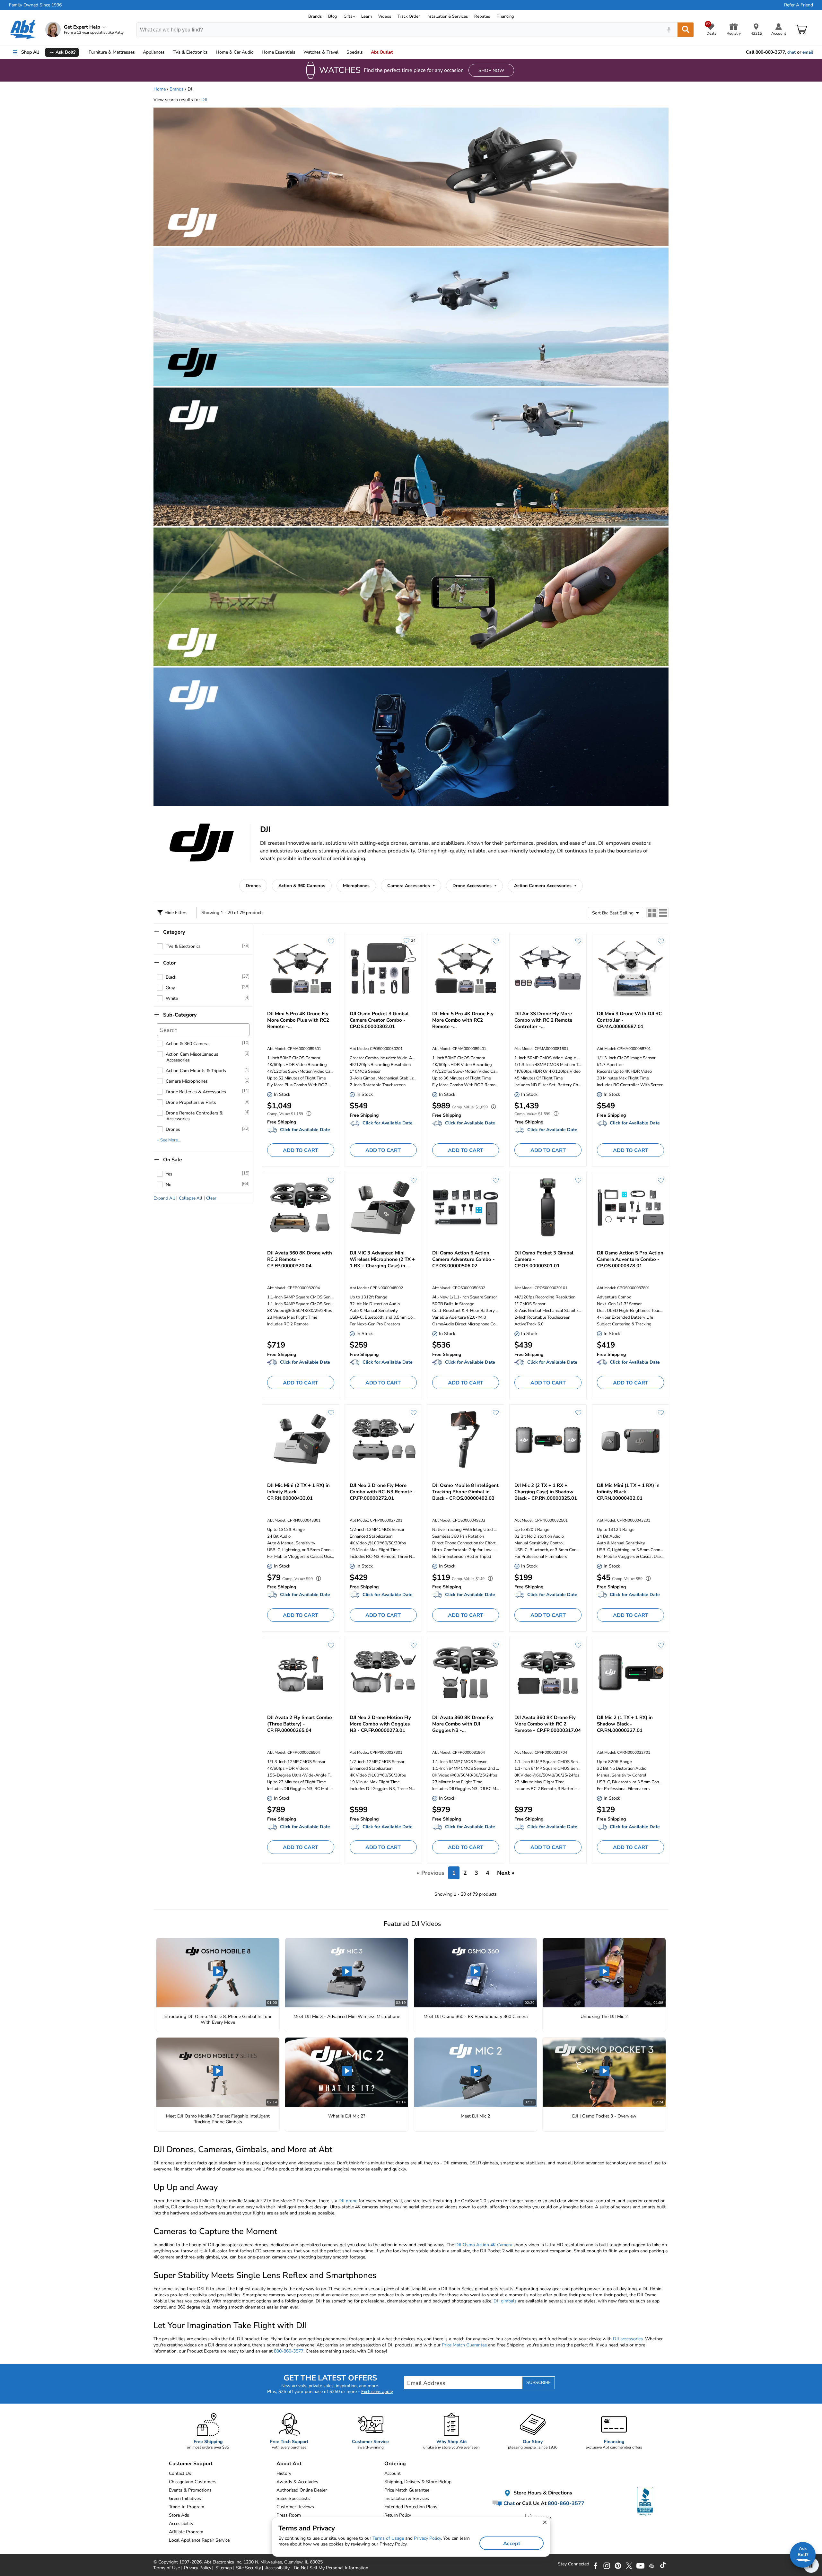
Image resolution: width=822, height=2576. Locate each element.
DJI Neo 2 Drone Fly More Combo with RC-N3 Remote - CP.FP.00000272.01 (383, 1492)
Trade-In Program (187, 2507)
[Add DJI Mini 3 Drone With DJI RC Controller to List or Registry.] (661, 941)
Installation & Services (447, 16)
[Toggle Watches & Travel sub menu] (341, 52)
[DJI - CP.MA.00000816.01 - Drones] (548, 968)
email (808, 52)
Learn (367, 16)
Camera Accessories (409, 886)
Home (279, 52)
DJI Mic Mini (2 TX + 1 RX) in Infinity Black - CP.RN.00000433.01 (298, 1492)
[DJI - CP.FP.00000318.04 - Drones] (466, 1672)
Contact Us (180, 2473)
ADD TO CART (301, 1150)
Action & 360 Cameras (302, 886)
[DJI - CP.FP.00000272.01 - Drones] (383, 1440)
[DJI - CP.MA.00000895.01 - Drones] (301, 968)
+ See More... (169, 1140)
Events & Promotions (190, 2490)
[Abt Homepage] (23, 30)
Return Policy (398, 2515)
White (172, 998)
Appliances (154, 52)
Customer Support (191, 2464)
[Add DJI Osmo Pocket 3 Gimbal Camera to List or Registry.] (578, 1180)
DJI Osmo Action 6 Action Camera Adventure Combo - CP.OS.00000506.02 (463, 1259)
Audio (235, 52)
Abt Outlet (382, 52)
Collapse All (191, 1198)
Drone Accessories (473, 886)
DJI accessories (628, 2339)
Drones (253, 886)
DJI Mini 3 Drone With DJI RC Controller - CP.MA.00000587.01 (629, 1020)
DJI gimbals (505, 2301)
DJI (204, 100)
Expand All (164, 1198)
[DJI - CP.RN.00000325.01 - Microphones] (548, 1440)
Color (169, 963)
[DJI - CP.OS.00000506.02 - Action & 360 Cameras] (466, 1208)
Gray (170, 988)
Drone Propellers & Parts (191, 1102)
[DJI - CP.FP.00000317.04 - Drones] (548, 1672)
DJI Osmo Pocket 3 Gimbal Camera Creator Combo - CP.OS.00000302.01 (379, 1020)
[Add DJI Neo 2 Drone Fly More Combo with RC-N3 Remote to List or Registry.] (414, 1413)
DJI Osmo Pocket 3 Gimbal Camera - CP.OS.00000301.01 (544, 1259)
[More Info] (307, 1114)
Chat (508, 2503)
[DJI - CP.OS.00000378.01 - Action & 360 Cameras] (630, 1208)
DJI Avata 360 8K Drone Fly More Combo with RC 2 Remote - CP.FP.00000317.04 (548, 1724)
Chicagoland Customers (193, 2482)
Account (393, 2473)
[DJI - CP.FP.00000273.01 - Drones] (383, 1672)
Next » (506, 1873)
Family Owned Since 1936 (35, 5)
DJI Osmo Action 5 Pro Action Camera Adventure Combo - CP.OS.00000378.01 (630, 1259)
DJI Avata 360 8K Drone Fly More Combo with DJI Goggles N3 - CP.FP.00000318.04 (463, 1724)
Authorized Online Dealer (302, 2490)
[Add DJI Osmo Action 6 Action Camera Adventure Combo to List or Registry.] (496, 1180)
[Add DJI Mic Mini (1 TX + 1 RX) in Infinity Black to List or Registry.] (661, 1413)
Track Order (409, 16)
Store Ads (179, 2515)
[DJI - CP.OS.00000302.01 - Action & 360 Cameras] (383, 968)
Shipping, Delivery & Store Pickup (418, 2482)
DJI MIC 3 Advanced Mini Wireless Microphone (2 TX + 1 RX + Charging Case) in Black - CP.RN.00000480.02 (382, 1259)
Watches (321, 52)
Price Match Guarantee (464, 2345)
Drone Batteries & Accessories (196, 1092)
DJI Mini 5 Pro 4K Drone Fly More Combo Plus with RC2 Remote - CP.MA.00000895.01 (298, 1020)
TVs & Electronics (183, 946)
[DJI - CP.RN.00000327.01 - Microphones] (630, 1672)
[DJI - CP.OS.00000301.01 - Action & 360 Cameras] (548, 1208)
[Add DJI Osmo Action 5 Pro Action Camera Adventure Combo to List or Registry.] (661, 1180)
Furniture (112, 52)
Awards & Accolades (297, 2482)
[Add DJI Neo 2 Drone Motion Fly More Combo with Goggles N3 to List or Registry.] (414, 1645)
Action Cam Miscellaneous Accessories (192, 1057)
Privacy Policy (427, 2538)
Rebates (482, 16)
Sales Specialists (293, 2498)
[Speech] (669, 30)
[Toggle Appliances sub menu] (168, 52)
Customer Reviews (295, 2507)
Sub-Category (180, 1015)
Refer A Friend (799, 5)
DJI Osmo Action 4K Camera (484, 2245)
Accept (512, 2544)
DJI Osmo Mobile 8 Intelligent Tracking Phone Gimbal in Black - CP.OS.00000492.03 (465, 1492)
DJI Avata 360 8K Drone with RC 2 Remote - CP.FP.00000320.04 (300, 1259)
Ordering (395, 2464)
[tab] (652, 913)
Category (174, 932)
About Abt (289, 2464)
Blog (333, 16)
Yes (169, 1174)
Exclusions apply (377, 2392)
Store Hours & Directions (542, 2493)
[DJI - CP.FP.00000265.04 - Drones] (301, 1672)
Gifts (348, 16)
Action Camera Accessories (543, 886)
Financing (505, 16)
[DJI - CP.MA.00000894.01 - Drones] (466, 968)
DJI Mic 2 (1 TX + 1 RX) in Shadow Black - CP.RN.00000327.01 (625, 1724)
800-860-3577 (289, 2351)
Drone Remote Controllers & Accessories (194, 1116)
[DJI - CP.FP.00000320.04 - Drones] (301, 1208)
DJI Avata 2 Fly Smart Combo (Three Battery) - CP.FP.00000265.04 (300, 1724)
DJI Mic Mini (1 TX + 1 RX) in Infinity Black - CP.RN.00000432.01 (628, 1492)
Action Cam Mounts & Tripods (196, 1071)
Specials (355, 52)
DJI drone (348, 2201)
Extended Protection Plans (411, 2507)
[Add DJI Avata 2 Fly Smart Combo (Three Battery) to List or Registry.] (331, 1645)
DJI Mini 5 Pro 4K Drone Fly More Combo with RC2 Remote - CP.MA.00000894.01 (463, 1020)
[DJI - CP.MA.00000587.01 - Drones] (630, 968)
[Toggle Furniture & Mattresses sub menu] (138, 52)
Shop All (30, 52)
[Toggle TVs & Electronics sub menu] (211, 52)
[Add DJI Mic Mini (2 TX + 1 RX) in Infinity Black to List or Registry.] (331, 1413)
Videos (385, 16)
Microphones (356, 886)
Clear (211, 1198)
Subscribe (538, 2383)
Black (171, 977)
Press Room (289, 2515)
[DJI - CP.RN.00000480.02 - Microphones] (383, 1208)
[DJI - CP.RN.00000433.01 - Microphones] (301, 1440)
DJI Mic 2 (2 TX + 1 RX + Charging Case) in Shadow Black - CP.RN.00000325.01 (546, 1492)
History (284, 2473)
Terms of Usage (388, 2538)
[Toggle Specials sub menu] (366, 52)
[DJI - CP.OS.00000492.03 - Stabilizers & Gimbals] (466, 1440)
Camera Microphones (187, 1081)
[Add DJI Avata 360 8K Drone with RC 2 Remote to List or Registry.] (331, 1180)
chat (791, 52)
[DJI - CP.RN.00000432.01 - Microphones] (630, 1440)
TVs (190, 52)
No (169, 1185)
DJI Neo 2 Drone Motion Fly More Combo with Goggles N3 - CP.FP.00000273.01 (380, 1724)
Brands (315, 16)
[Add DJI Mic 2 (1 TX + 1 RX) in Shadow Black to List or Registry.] (661, 1645)
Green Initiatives (185, 2498)
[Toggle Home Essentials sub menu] (298, 52)
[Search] (686, 30)
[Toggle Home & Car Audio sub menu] (257, 52)
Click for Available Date (305, 1130)
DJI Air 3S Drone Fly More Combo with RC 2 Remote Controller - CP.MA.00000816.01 (543, 1020)
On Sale (173, 1160)
